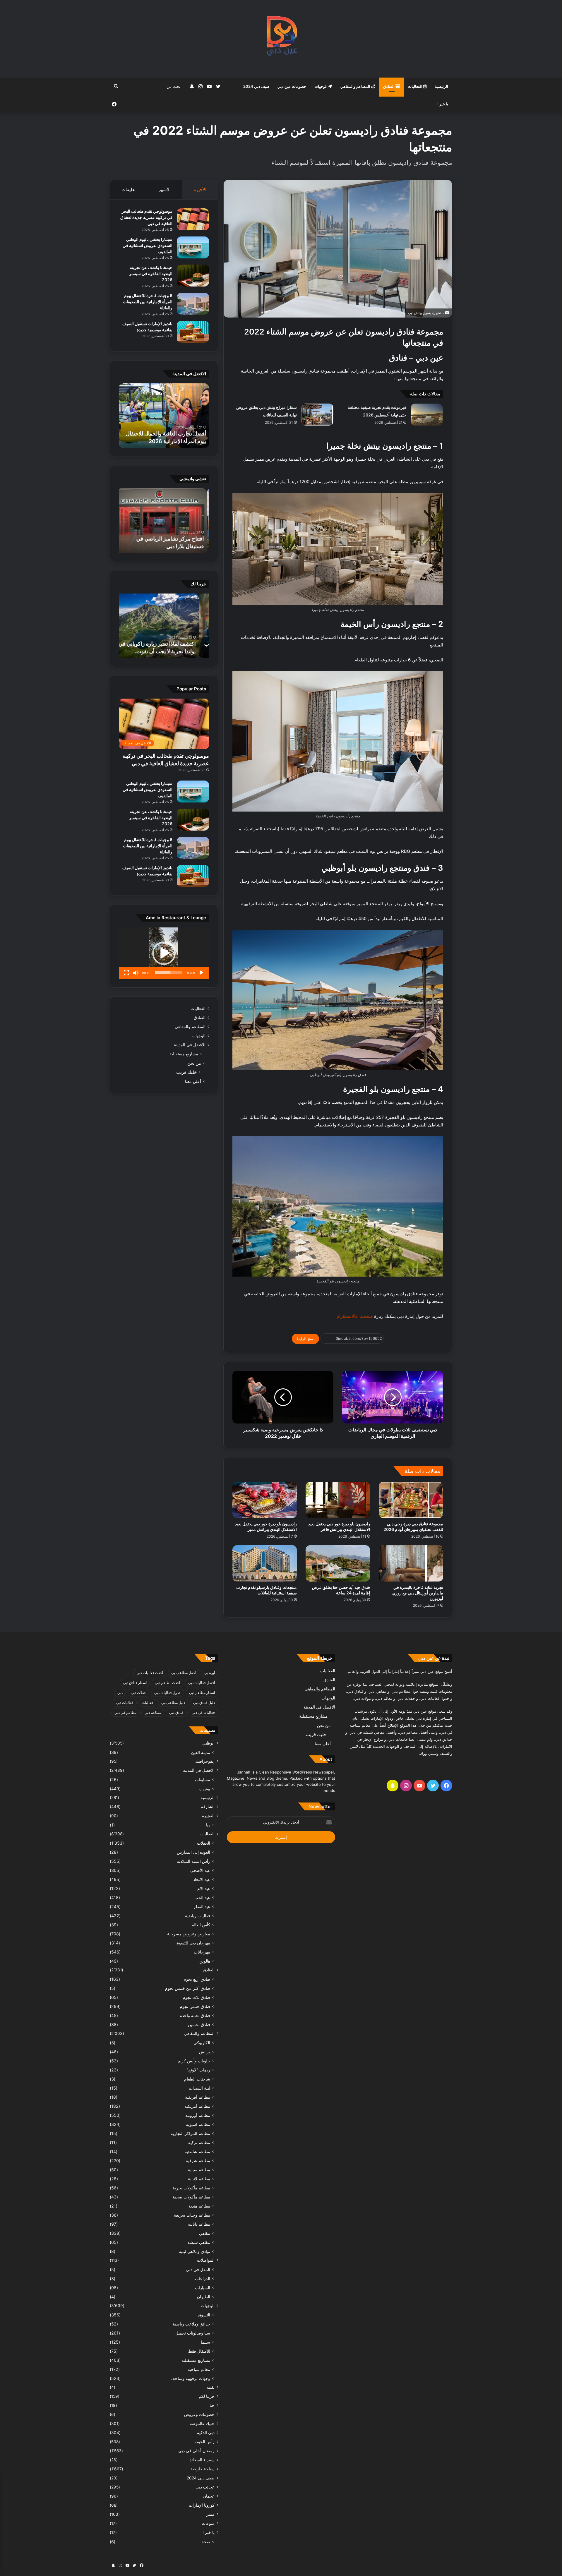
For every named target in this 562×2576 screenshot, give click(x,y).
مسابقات (203, 1780)
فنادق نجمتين (199, 2024)
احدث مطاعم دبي (167, 1683)
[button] (164, 953)
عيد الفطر (202, 1907)
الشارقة (208, 1807)
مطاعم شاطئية (197, 2151)
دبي (120, 1693)
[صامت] (136, 973)
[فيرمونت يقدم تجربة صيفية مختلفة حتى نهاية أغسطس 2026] (427, 415)
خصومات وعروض (199, 2414)
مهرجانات (202, 1952)
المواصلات (206, 2260)
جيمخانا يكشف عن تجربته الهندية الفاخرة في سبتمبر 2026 (151, 273)
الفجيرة (208, 1816)
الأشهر (165, 189)
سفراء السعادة (202, 2460)
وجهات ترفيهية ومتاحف (190, 2378)
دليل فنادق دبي (204, 1703)
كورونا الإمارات (202, 2505)
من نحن (194, 1063)
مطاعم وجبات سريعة (192, 2215)
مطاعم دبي (153, 1713)
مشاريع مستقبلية (184, 1054)
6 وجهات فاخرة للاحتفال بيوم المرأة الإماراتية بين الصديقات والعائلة (148, 302)
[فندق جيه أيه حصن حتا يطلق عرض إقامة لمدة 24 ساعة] (338, 1563)
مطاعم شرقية (198, 2161)
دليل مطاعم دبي (173, 1703)
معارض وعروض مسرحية (189, 1934)
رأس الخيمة (204, 2442)
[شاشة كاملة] (126, 973)
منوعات (208, 2523)
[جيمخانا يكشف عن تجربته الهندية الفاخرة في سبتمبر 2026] (193, 276)
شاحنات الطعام (197, 2079)
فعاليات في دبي (203, 1713)
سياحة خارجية (203, 2469)
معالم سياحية (199, 2369)
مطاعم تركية (199, 2142)
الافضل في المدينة (190, 1045)
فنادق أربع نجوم (197, 1979)
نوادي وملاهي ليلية (195, 2251)
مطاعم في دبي (125, 1713)
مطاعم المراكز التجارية (190, 2133)
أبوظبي (210, 1673)
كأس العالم (201, 1925)
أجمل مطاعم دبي (184, 1673)
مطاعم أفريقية (198, 2097)
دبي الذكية (206, 2433)
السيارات (203, 2288)
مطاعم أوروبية (198, 2115)
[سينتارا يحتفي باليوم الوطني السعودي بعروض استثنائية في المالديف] (193, 247)
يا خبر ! (443, 104)
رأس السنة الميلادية (193, 1861)
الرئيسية (441, 86)
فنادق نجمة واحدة (195, 2015)
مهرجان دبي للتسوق (193, 1943)
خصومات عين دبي (292, 86)
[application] (164, 953)
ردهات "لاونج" (198, 2070)
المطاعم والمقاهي (356, 86)
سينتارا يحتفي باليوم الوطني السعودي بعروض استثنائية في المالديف (148, 245)
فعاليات (147, 1703)
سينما (205, 2342)
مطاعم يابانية (199, 2224)
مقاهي (205, 2233)
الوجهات (321, 86)
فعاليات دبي (125, 1703)
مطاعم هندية (199, 2206)
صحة (206, 2542)
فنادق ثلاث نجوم (196, 1997)
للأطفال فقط (199, 2351)
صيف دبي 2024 (256, 86)
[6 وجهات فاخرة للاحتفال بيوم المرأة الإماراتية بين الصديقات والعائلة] (193, 304)
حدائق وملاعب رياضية (191, 2324)
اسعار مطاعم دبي (202, 1693)
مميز (210, 2514)
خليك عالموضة (202, 2424)
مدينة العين (201, 1752)
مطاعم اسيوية (198, 2124)
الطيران (204, 2297)
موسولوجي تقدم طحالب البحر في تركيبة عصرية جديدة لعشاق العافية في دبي (146, 217)
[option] (164, 416)
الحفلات (204, 1843)
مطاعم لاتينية (199, 2179)
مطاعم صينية (199, 2170)
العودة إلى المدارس (193, 1852)
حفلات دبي (138, 1693)
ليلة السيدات (199, 2088)
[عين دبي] (281, 39)
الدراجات (203, 2279)
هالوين (205, 1961)
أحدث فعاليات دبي (150, 1673)
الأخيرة (200, 189)
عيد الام (204, 1888)
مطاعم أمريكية (197, 2106)
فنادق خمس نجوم (195, 2006)
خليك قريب (186, 1072)
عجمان (209, 2496)
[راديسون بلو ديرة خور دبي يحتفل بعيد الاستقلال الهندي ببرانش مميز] (265, 1500)
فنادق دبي (176, 1713)
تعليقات (128, 189)
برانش (205, 2052)
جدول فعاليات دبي (168, 1693)
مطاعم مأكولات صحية (191, 2197)
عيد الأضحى (200, 1870)
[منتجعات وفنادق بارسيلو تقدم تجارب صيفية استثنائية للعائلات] (265, 1563)
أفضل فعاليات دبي (202, 1683)
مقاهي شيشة (199, 2242)
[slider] (169, 973)
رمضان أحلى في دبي (196, 2451)
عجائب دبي (205, 2487)
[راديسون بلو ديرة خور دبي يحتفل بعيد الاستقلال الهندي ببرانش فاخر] (338, 1500)
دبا (208, 1825)
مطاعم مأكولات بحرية (191, 2188)
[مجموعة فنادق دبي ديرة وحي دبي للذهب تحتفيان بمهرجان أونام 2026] (411, 1500)
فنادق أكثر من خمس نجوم (188, 1988)
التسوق (204, 2315)
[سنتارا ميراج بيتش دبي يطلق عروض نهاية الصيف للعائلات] (317, 415)
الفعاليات (416, 86)
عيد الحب (202, 1897)
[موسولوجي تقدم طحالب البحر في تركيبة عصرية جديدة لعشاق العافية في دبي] (193, 219)
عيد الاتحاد (202, 1879)
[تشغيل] (201, 973)
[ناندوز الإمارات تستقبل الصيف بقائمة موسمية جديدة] (193, 332)
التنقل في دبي (198, 2269)
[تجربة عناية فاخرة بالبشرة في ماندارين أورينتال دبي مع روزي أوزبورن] (411, 1563)
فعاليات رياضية (198, 1916)
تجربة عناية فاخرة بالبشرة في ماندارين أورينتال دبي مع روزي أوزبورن (418, 1593)
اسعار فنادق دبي (135, 1683)
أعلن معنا (193, 1081)
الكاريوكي (202, 2043)
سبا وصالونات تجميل (193, 2333)
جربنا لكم (207, 2396)
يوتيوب (204, 1789)
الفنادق (389, 86)
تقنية (211, 2387)
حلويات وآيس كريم (194, 2061)
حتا (212, 2405)
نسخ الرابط (305, 1339)
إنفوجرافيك (205, 1761)
